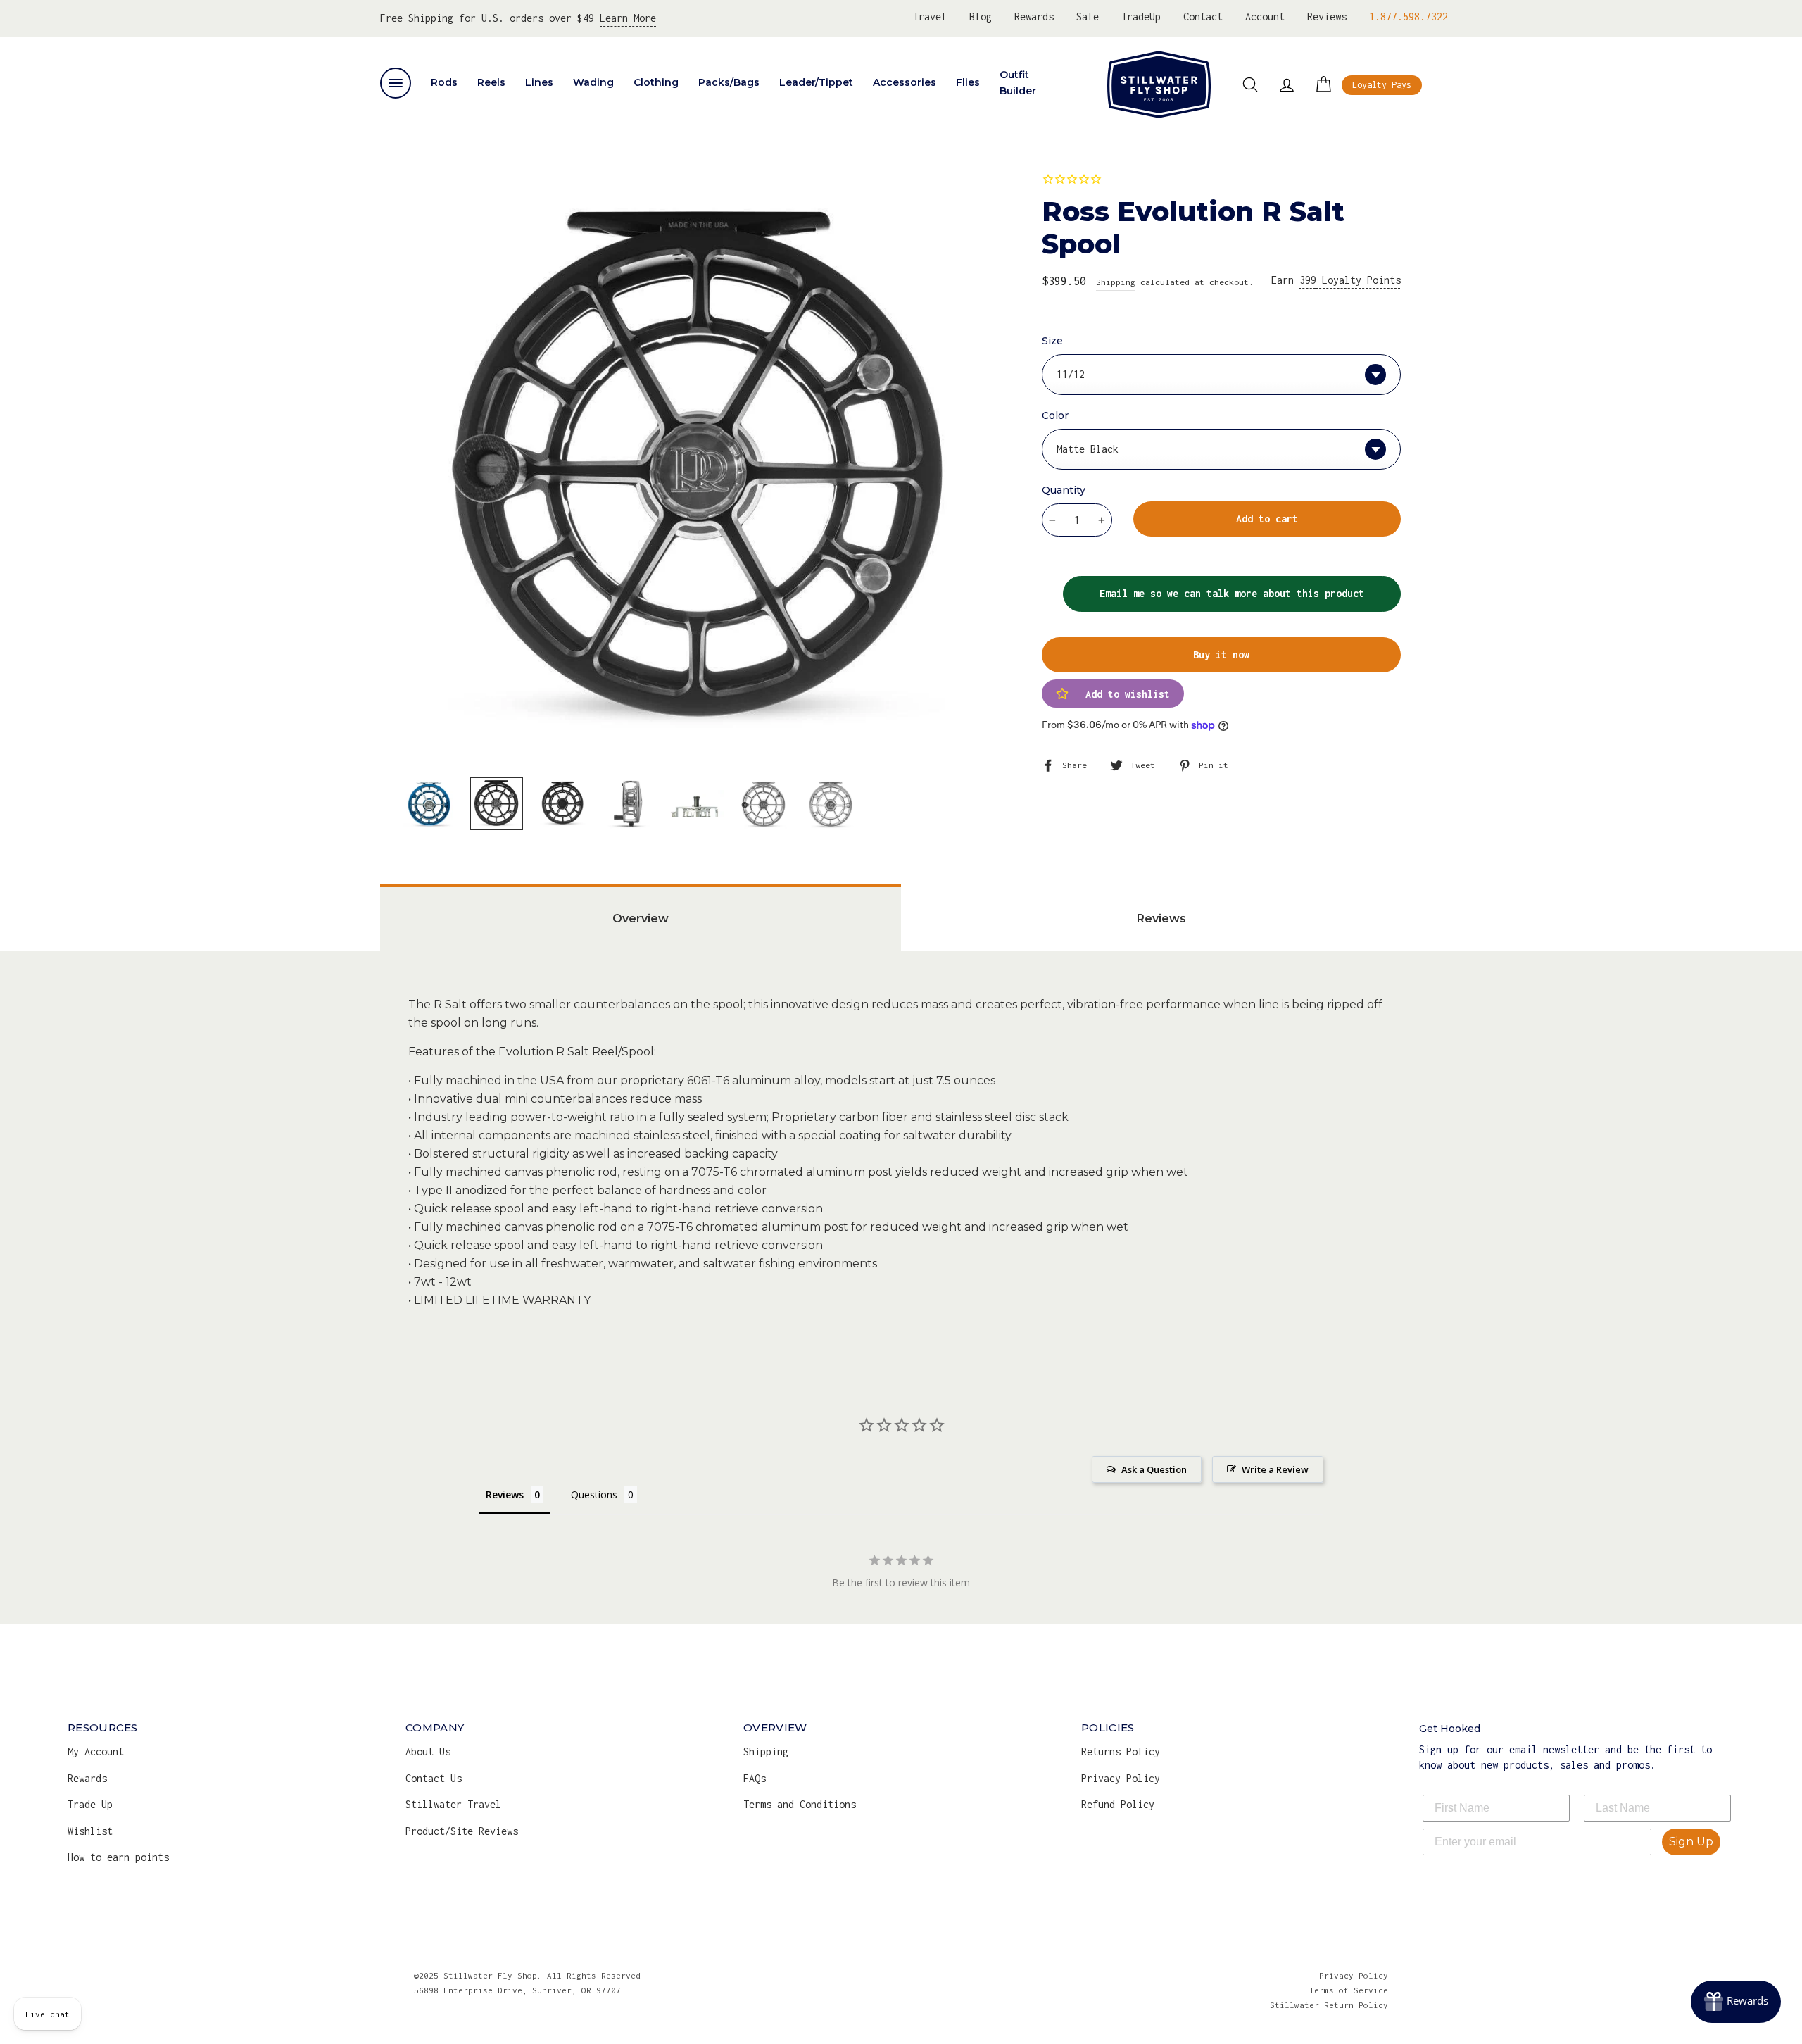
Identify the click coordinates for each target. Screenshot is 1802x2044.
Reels (491, 82)
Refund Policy (1118, 1804)
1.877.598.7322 (1409, 17)
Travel (930, 17)
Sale (1088, 17)
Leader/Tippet (816, 82)
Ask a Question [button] (1154, 1469)
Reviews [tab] (1161, 918)
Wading (593, 82)
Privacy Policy (1121, 1778)
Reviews (1327, 17)
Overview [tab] (641, 918)
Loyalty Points (1350, 280)
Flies (968, 82)
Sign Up (1691, 1842)
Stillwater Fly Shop (1159, 84)
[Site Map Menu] (396, 83)
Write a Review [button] (1275, 1469)
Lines (539, 82)
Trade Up (90, 1804)
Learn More (628, 18)
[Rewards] (1736, 2002)
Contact (1203, 17)
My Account (96, 1751)
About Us (428, 1751)
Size (1052, 341)
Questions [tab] (594, 1494)
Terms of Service (1349, 1990)
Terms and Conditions (800, 1804)
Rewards (1034, 17)
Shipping (1116, 282)
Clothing (656, 82)
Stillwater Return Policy (1329, 2005)
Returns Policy (1121, 1751)
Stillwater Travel (453, 1804)
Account (1265, 17)
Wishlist (90, 1831)
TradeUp (1141, 17)
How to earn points (118, 1857)
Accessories (905, 82)
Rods (444, 82)
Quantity (1064, 490)
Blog (981, 17)
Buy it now (1221, 654)
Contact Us (434, 1778)
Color (1055, 415)
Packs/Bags (729, 82)
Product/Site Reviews (462, 1831)
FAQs (755, 1778)
